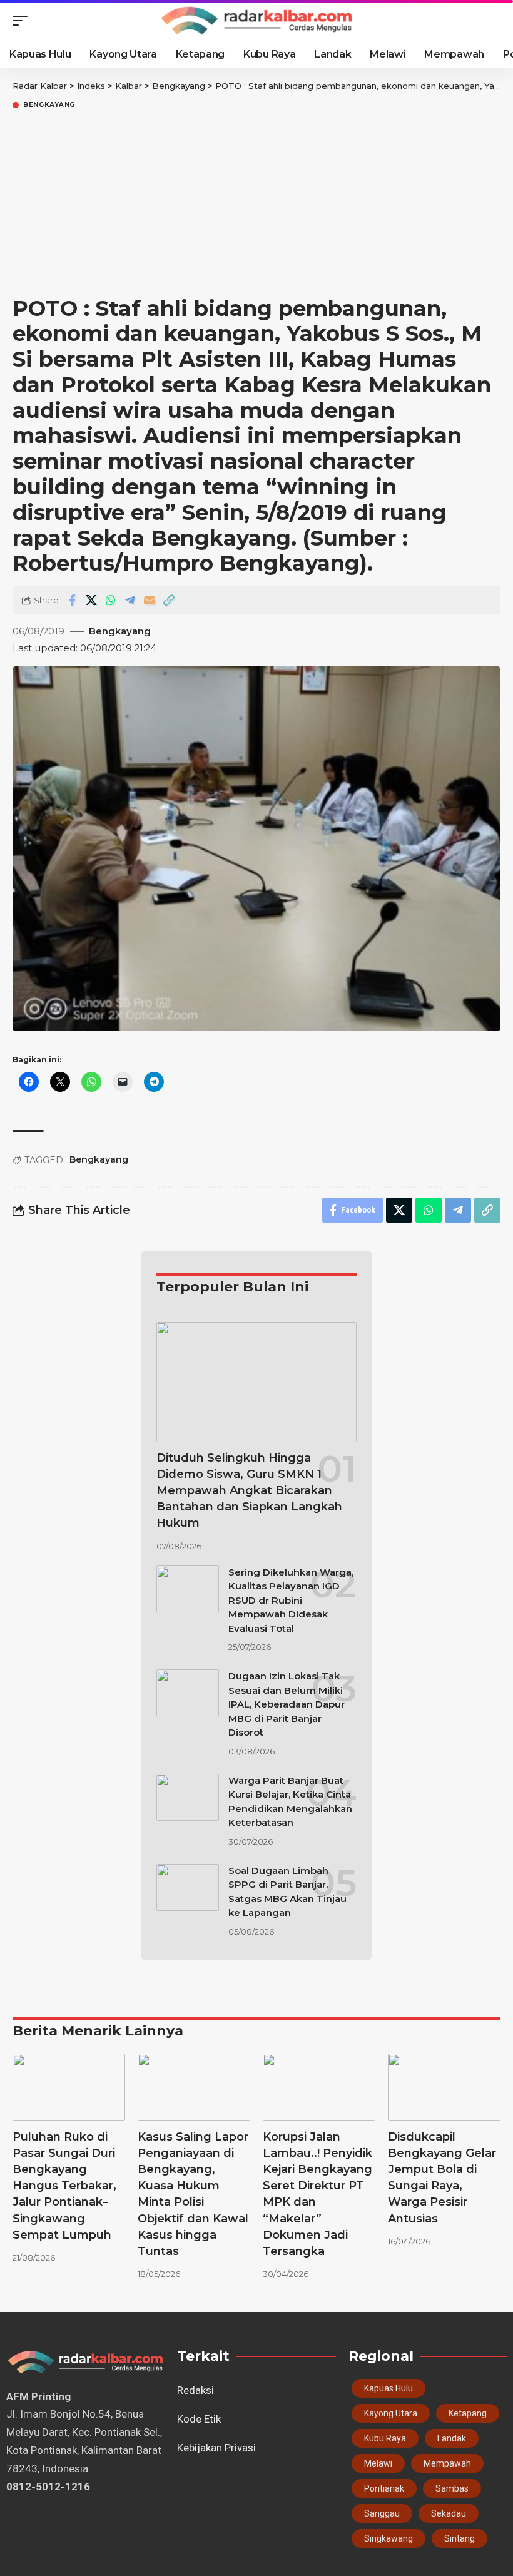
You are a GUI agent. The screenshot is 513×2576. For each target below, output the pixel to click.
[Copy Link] (169, 600)
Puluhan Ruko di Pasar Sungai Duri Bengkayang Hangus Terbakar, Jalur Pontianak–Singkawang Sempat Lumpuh (64, 2186)
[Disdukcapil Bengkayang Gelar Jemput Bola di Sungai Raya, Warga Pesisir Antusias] (444, 2087)
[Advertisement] (256, 205)
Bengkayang (49, 105)
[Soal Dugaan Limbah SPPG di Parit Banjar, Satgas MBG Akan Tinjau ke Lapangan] (188, 1887)
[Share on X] (91, 600)
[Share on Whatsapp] (111, 600)
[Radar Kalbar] (256, 21)
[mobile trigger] (23, 21)
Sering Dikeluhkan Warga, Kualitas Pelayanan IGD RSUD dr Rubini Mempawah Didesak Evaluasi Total (291, 1600)
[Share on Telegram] (130, 600)
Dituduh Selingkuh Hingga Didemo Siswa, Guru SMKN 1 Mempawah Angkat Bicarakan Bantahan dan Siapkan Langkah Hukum (249, 1490)
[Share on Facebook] (72, 600)
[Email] (150, 600)
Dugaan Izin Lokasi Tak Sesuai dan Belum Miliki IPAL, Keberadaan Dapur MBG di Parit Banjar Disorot (287, 1704)
